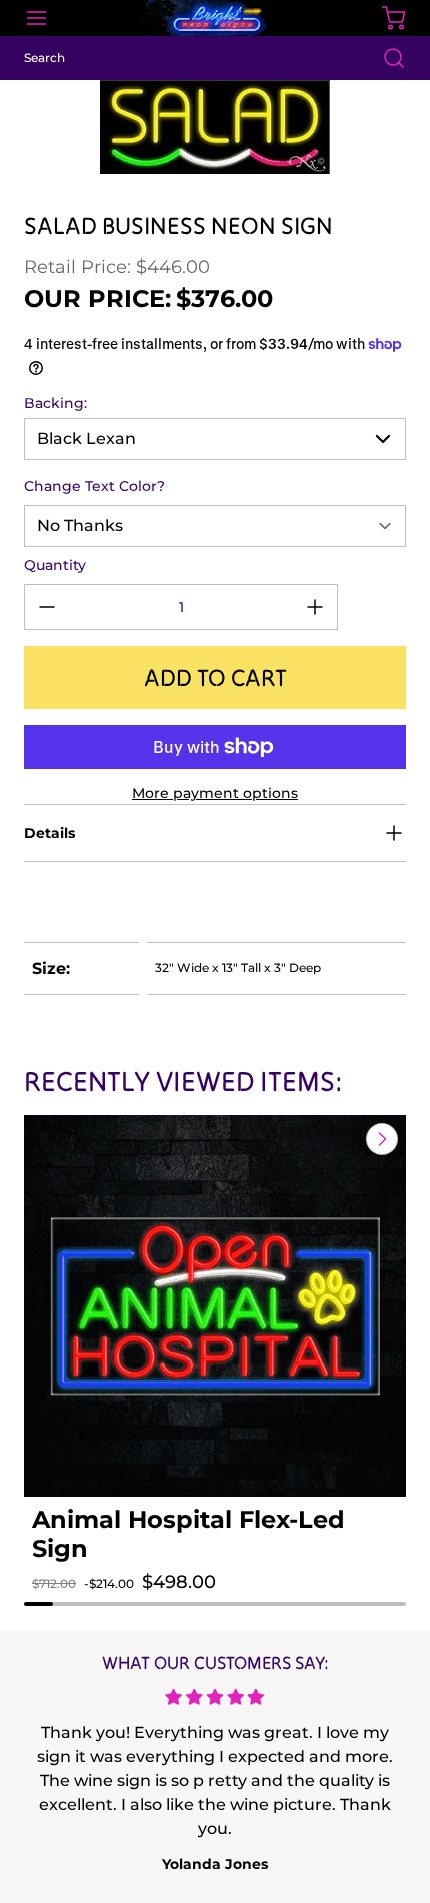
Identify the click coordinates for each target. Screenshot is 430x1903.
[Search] (384, 58)
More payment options (215, 793)
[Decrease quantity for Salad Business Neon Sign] (47, 607)
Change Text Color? (94, 486)
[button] (67, 1602)
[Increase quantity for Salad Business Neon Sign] (315, 607)
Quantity (55, 565)
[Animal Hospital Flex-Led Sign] (215, 1306)
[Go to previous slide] (336, 1139)
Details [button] (49, 833)
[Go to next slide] (380, 1139)
